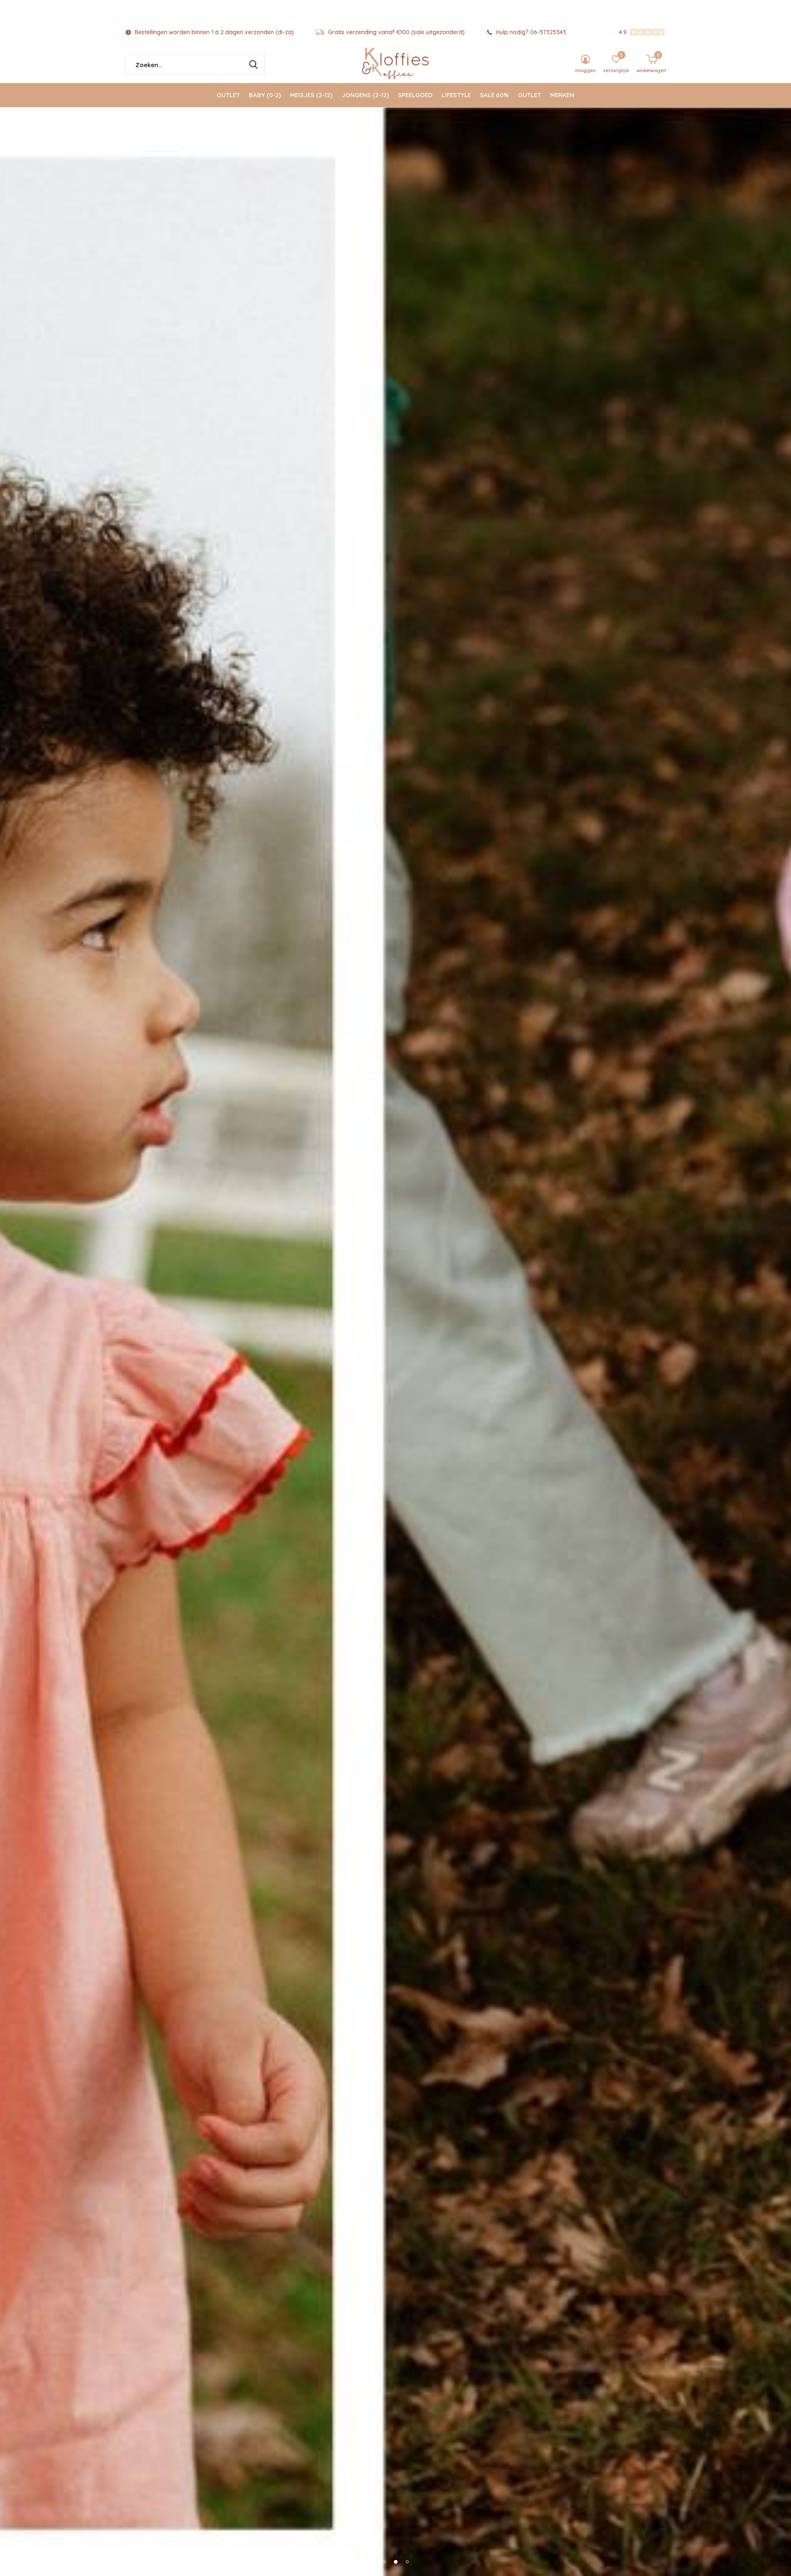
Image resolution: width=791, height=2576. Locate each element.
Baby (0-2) (265, 95)
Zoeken (253, 65)
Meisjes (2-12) (311, 95)
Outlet (228, 95)
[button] (384, 2562)
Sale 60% (494, 95)
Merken (562, 95)
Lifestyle (456, 95)
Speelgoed (415, 95)
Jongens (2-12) (365, 95)
